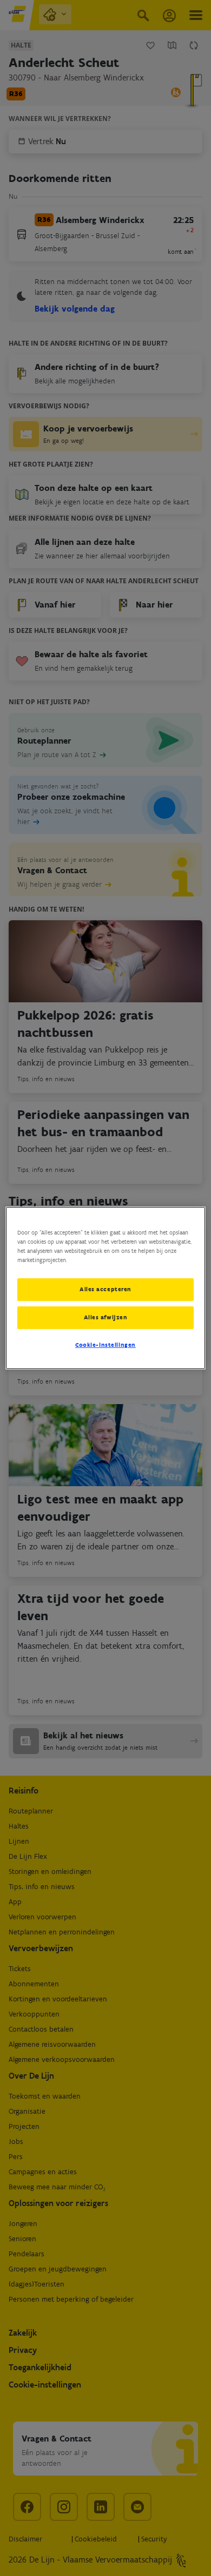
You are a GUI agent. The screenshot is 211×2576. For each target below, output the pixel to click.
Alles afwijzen (106, 1317)
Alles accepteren (105, 1289)
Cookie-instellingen (105, 1345)
